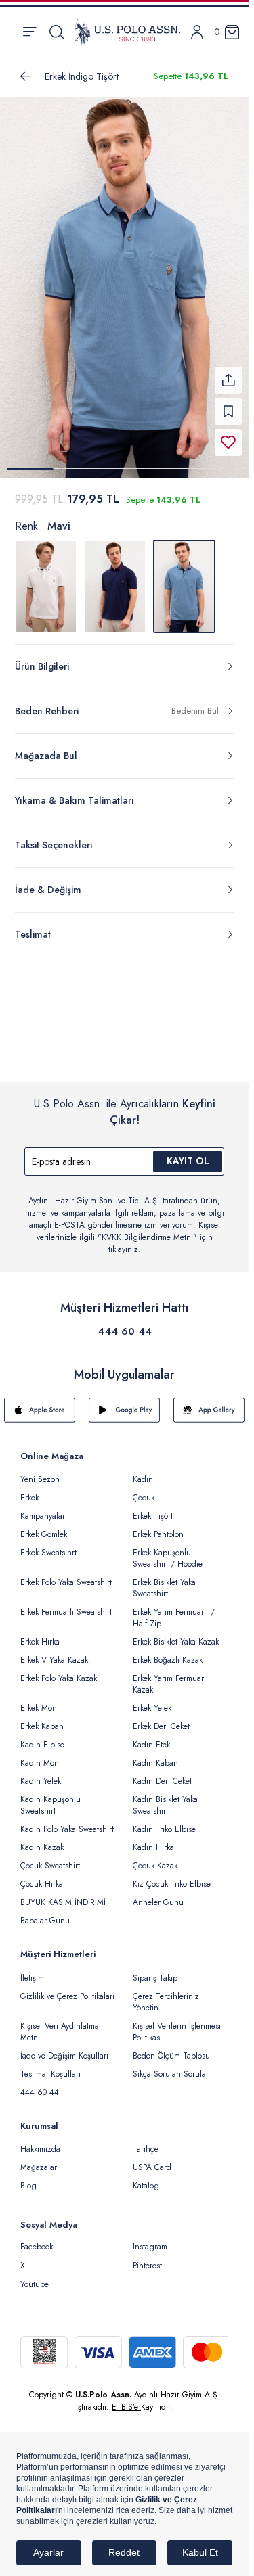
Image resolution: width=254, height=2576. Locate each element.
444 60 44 (125, 1323)
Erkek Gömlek (44, 1526)
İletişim (32, 1970)
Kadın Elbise (42, 1736)
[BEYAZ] (46, 578)
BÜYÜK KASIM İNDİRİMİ (63, 1894)
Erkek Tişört (153, 1508)
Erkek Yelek (152, 1700)
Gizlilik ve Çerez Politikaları (67, 1988)
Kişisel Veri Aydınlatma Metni (60, 2024)
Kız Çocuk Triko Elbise (172, 1876)
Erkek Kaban (42, 1718)
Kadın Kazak (42, 1839)
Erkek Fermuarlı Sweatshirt (66, 1604)
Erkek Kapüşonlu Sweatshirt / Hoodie (168, 1550)
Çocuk (144, 1490)
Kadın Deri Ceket (162, 1773)
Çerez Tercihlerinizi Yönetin (167, 1994)
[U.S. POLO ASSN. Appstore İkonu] (40, 1402)
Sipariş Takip (155, 1970)
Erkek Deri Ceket (161, 1718)
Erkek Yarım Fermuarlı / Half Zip (174, 1610)
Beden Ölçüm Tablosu (171, 2048)
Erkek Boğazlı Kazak (168, 1652)
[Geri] (26, 76)
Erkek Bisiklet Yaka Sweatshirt (164, 1580)
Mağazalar (39, 2159)
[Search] (57, 32)
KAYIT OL (188, 1153)
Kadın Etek (151, 1736)
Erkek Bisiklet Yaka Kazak (176, 1634)
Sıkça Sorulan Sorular (171, 2066)
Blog (28, 2178)
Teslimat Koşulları (50, 2066)
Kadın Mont (41, 1755)
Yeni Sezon (40, 1471)
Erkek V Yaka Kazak (54, 1652)
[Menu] (29, 32)
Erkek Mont (40, 1700)
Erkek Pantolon (158, 1526)
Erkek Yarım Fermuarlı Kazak (170, 1676)
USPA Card (152, 2159)
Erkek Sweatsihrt (48, 1544)
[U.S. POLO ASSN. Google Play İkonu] (124, 1402)
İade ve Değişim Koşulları (64, 2048)
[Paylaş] (228, 372)
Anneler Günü (158, 1894)
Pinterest (147, 2257)
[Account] (197, 32)
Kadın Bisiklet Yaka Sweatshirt (165, 1797)
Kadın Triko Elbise (164, 1821)
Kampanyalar (43, 1508)
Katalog (146, 2178)
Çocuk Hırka (42, 1876)
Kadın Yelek (41, 1773)
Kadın (143, 1471)
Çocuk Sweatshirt (50, 1858)
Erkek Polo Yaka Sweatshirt (66, 1574)
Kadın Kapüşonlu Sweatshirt (50, 1797)
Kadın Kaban (155, 1755)
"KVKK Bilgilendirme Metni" (147, 1229)
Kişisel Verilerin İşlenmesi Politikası (177, 2024)
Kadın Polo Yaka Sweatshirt (67, 1821)
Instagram (150, 2238)
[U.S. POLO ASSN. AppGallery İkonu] (209, 1402)
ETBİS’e (126, 2399)
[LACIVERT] (115, 578)
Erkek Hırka (40, 1634)
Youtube (35, 2276)
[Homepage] (127, 32)
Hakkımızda (40, 2141)
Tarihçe (146, 2141)
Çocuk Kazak (155, 1858)
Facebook (37, 2238)
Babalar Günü (45, 1912)
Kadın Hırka (153, 1839)
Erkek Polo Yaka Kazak (59, 1670)
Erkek (29, 1490)
